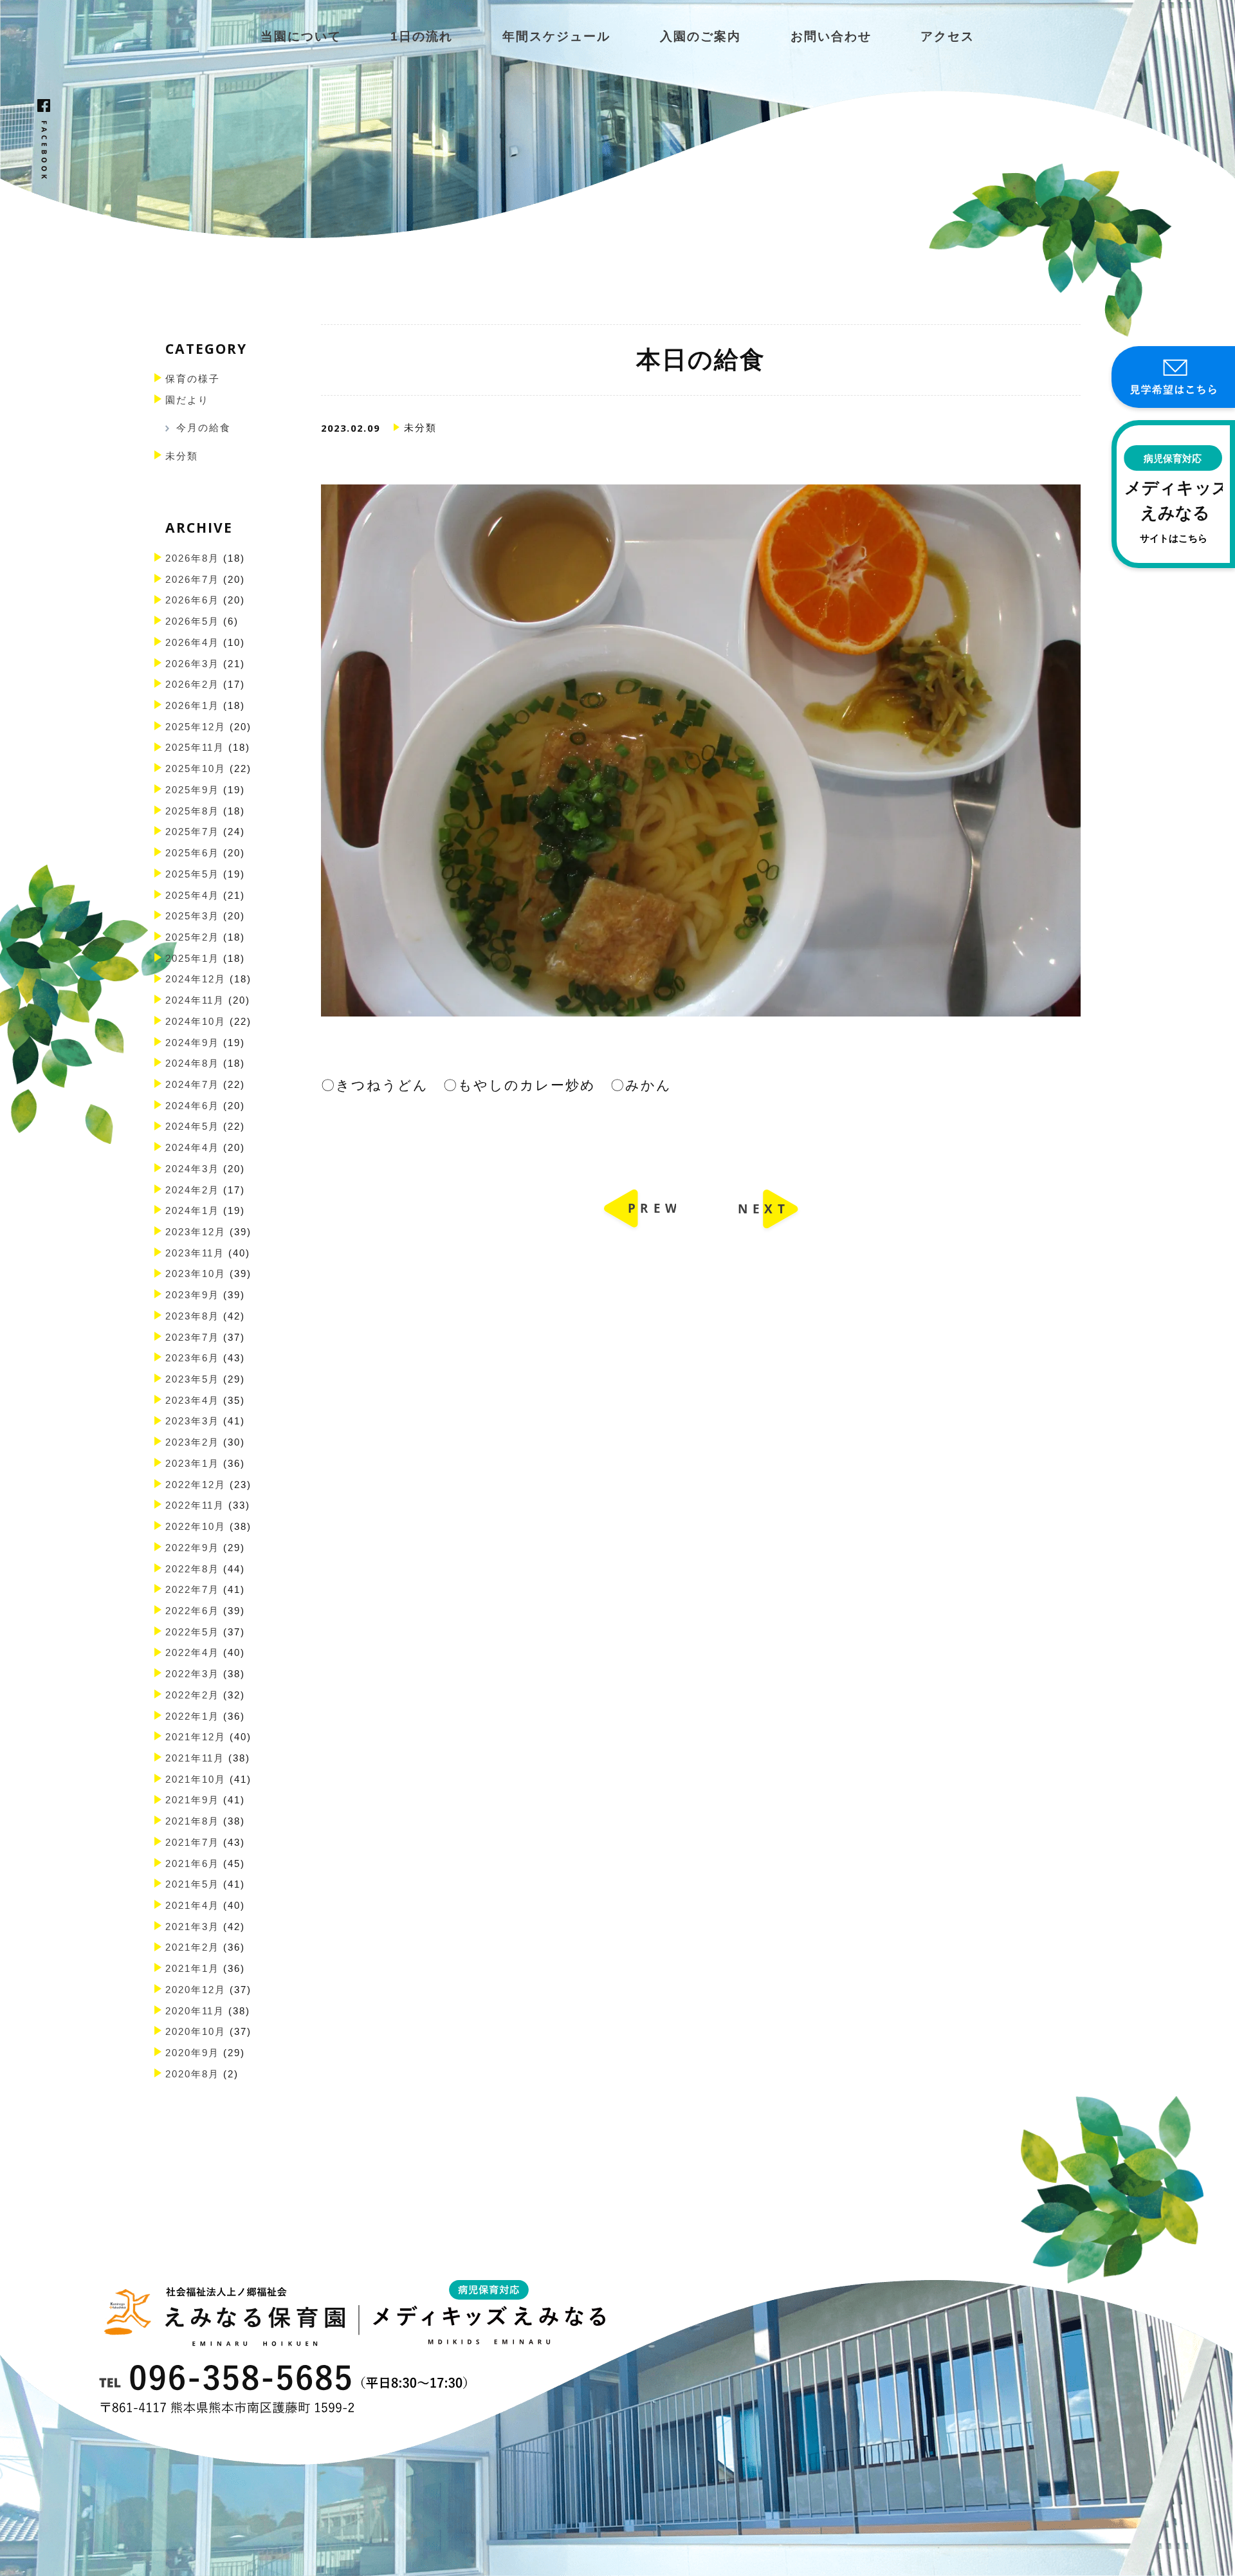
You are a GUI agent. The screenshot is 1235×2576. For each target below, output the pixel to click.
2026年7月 (192, 580)
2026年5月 (192, 621)
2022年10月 (196, 1527)
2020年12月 (196, 1990)
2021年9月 (192, 1800)
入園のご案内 (700, 36)
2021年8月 (192, 1821)
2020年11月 (195, 2011)
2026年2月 (192, 685)
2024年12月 (196, 979)
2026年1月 (192, 706)
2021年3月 (192, 1927)
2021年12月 (196, 1737)
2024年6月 (192, 1106)
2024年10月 (196, 1022)
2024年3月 (192, 1169)
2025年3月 (192, 916)
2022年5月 (192, 1632)
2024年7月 (192, 1085)
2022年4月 (192, 1653)
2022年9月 (192, 1548)
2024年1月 (192, 1211)
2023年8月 (192, 1316)
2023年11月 (195, 1253)
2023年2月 (192, 1442)
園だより (187, 400)
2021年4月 (192, 1906)
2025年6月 (192, 853)
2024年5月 (192, 1127)
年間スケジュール (556, 36)
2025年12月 (196, 727)
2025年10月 (196, 769)
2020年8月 (192, 2074)
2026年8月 (192, 558)
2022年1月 (192, 1716)
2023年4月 (192, 1401)
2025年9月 (192, 790)
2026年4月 (192, 643)
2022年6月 (192, 1611)
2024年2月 (192, 1190)
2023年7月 (192, 1338)
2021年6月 (192, 1864)
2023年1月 (192, 1464)
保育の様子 (193, 379)
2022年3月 (192, 1674)
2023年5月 (192, 1379)
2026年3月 (192, 664)
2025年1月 (192, 959)
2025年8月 (192, 811)
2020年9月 (192, 2053)
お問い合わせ (831, 36)
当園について (301, 36)
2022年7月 (192, 1590)
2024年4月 (192, 1148)
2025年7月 (192, 832)
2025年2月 (192, 937)
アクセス (947, 36)
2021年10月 (196, 1780)
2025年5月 (192, 874)
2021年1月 (192, 1969)
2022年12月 (196, 1485)
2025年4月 (192, 896)
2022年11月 (195, 1505)
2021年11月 (195, 1758)
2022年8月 (192, 1569)
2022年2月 (192, 1695)
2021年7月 (192, 1843)
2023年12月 (196, 1232)
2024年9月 (192, 1043)
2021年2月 (192, 1947)
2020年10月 (196, 2032)
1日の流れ (422, 36)
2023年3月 (192, 1421)
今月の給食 (204, 428)
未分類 (182, 456)
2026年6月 (192, 600)
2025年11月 (195, 748)
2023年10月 (196, 1274)
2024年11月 (195, 1000)
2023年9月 (192, 1295)
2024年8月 (192, 1063)
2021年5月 (192, 1884)
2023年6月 (192, 1358)
